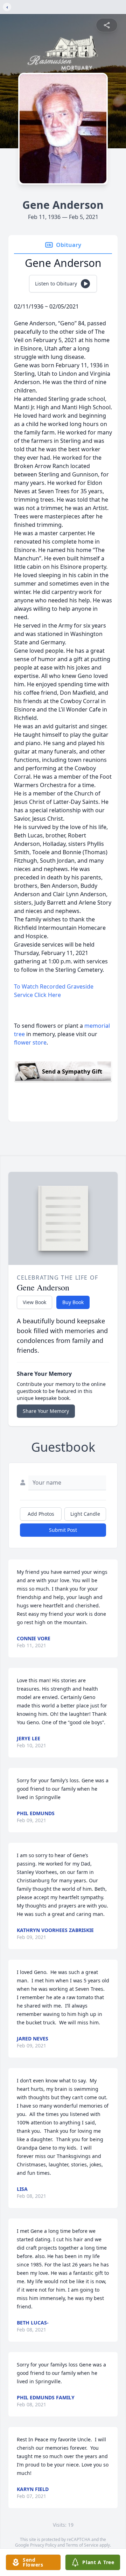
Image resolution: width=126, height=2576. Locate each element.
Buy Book (73, 1302)
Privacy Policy (43, 2545)
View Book (34, 1302)
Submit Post (63, 1530)
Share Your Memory (46, 1411)
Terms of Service (82, 2545)
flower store (30, 1042)
